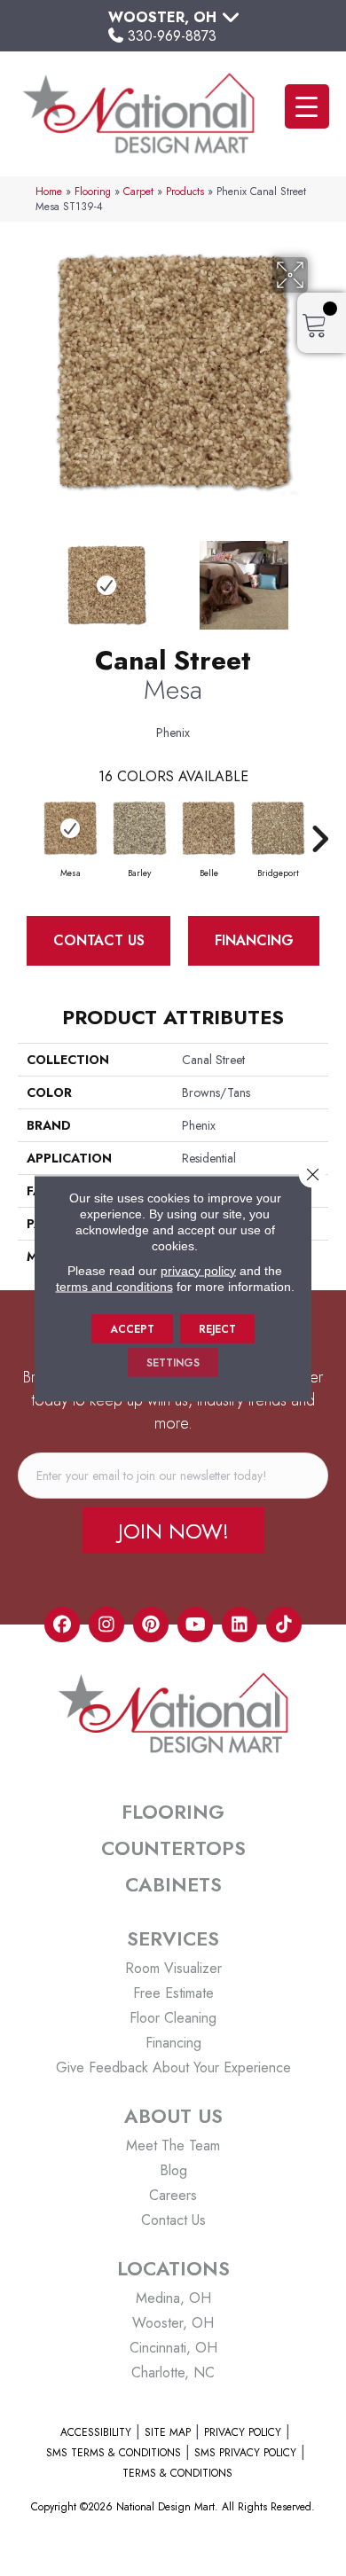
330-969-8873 (172, 36)
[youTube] (195, 1625)
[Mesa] (70, 828)
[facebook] (62, 1625)
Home (49, 191)
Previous (27, 576)
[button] (173, 1531)
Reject (217, 1328)
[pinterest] (151, 1625)
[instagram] (106, 1625)
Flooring (93, 191)
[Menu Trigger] (307, 106)
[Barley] (139, 828)
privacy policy (198, 1270)
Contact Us (99, 940)
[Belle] (208, 828)
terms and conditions (114, 1286)
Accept (132, 1328)
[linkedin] (240, 1625)
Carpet (138, 191)
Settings (173, 1362)
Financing (254, 940)
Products (185, 191)
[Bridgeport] (278, 828)
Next (319, 576)
